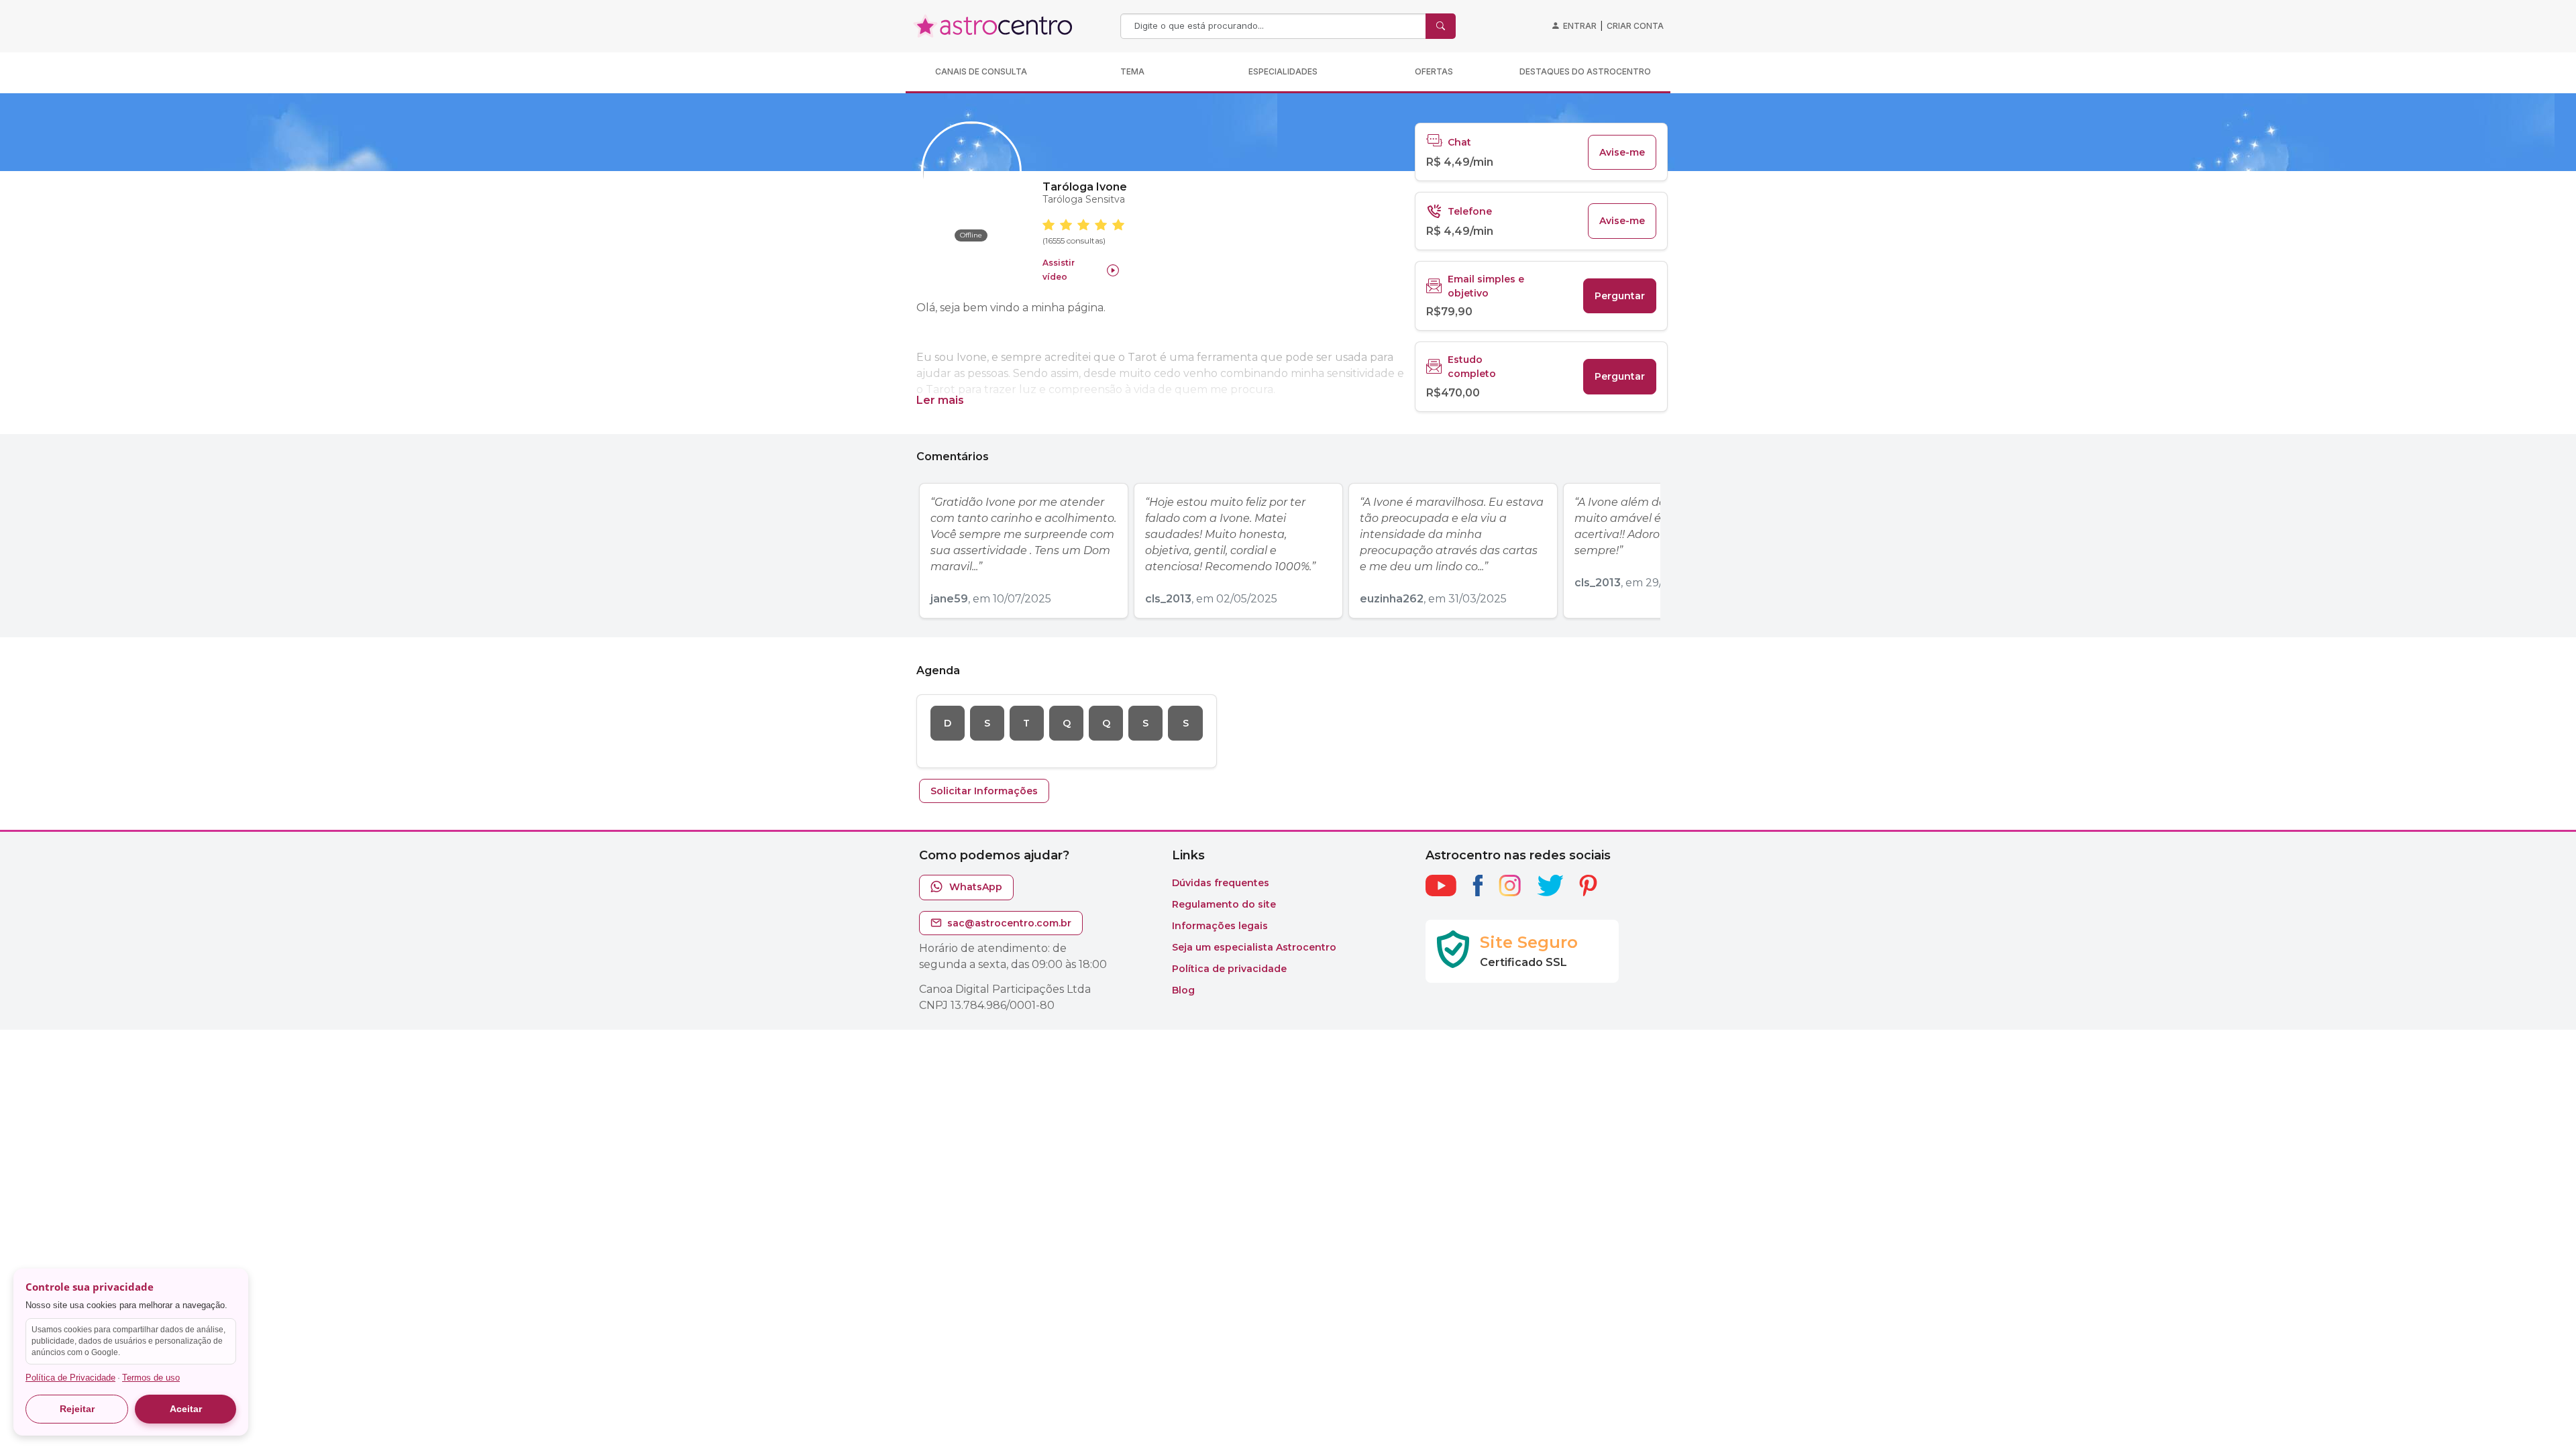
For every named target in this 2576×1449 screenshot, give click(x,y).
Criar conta (1635, 26)
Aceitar (186, 1409)
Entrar (1580, 26)
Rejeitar (77, 1409)
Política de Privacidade (70, 1378)
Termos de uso (151, 1378)
